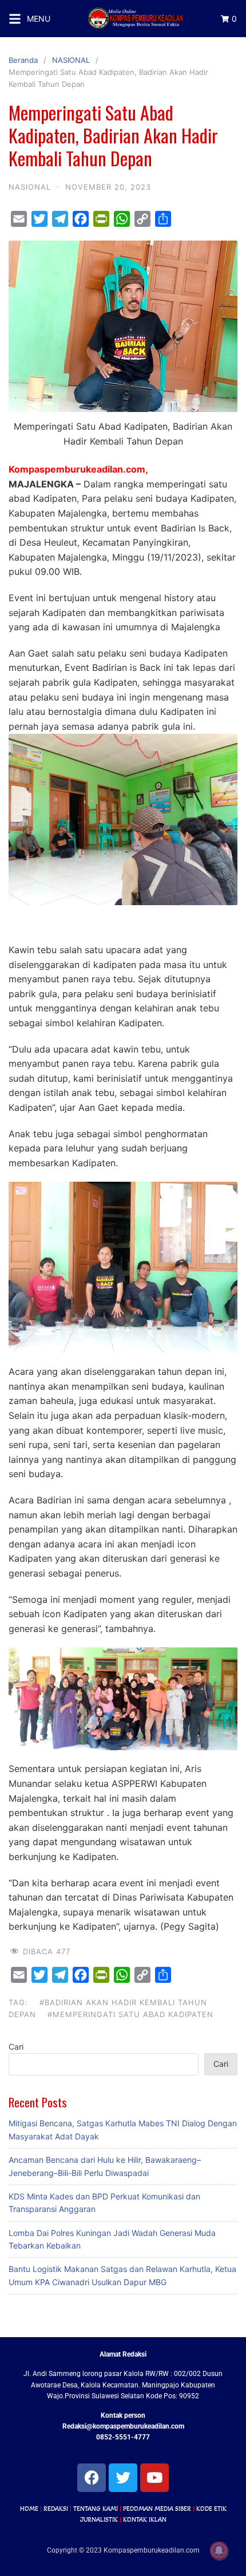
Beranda (23, 60)
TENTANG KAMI (96, 2509)
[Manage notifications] (219, 2551)
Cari (16, 2047)
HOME (29, 2509)
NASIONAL (71, 60)
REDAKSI (56, 2509)
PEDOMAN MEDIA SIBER (157, 2509)
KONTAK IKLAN (145, 2519)
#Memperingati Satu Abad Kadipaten (130, 2014)
